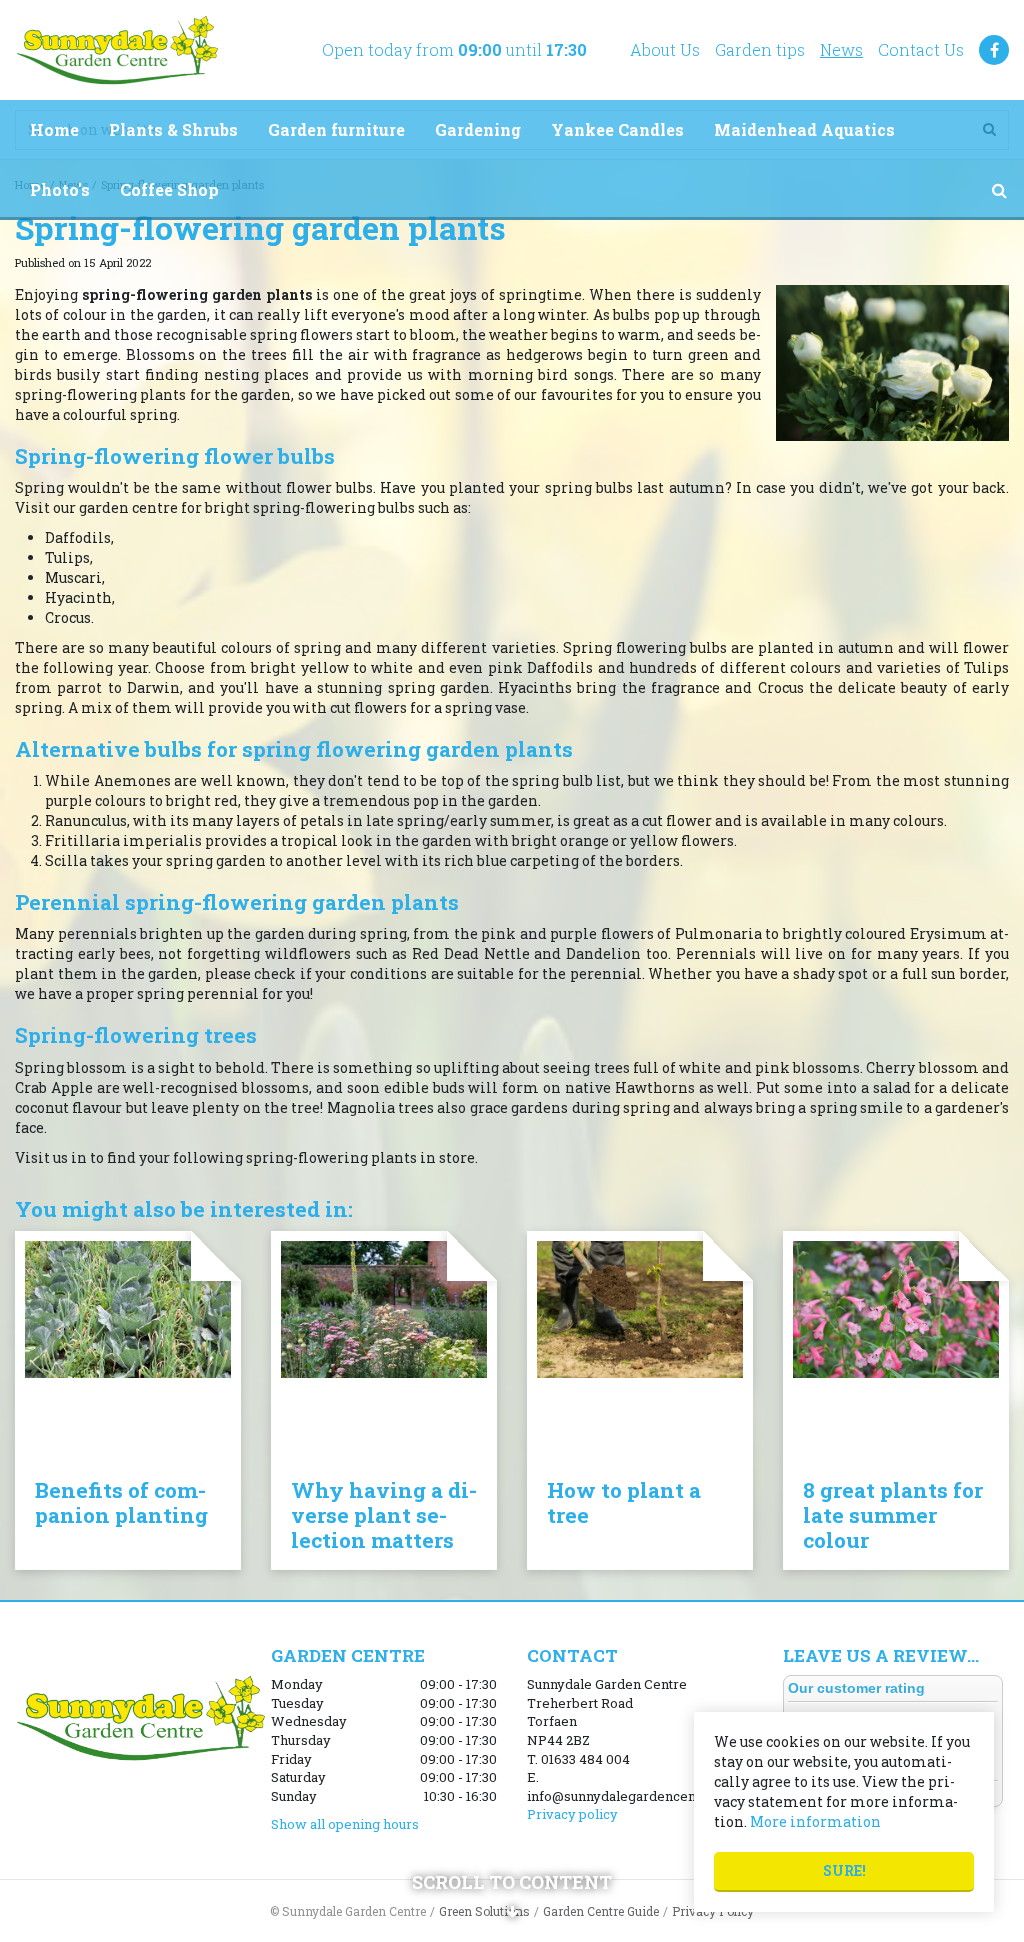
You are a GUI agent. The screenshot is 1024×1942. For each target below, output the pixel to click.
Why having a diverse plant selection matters (384, 1515)
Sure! (844, 1870)
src (999, 190)
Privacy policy (572, 1814)
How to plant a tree (624, 1502)
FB (994, 50)
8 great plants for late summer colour (893, 1515)
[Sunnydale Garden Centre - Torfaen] (116, 50)
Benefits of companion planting (121, 1502)
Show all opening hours (345, 1824)
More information (815, 1821)
